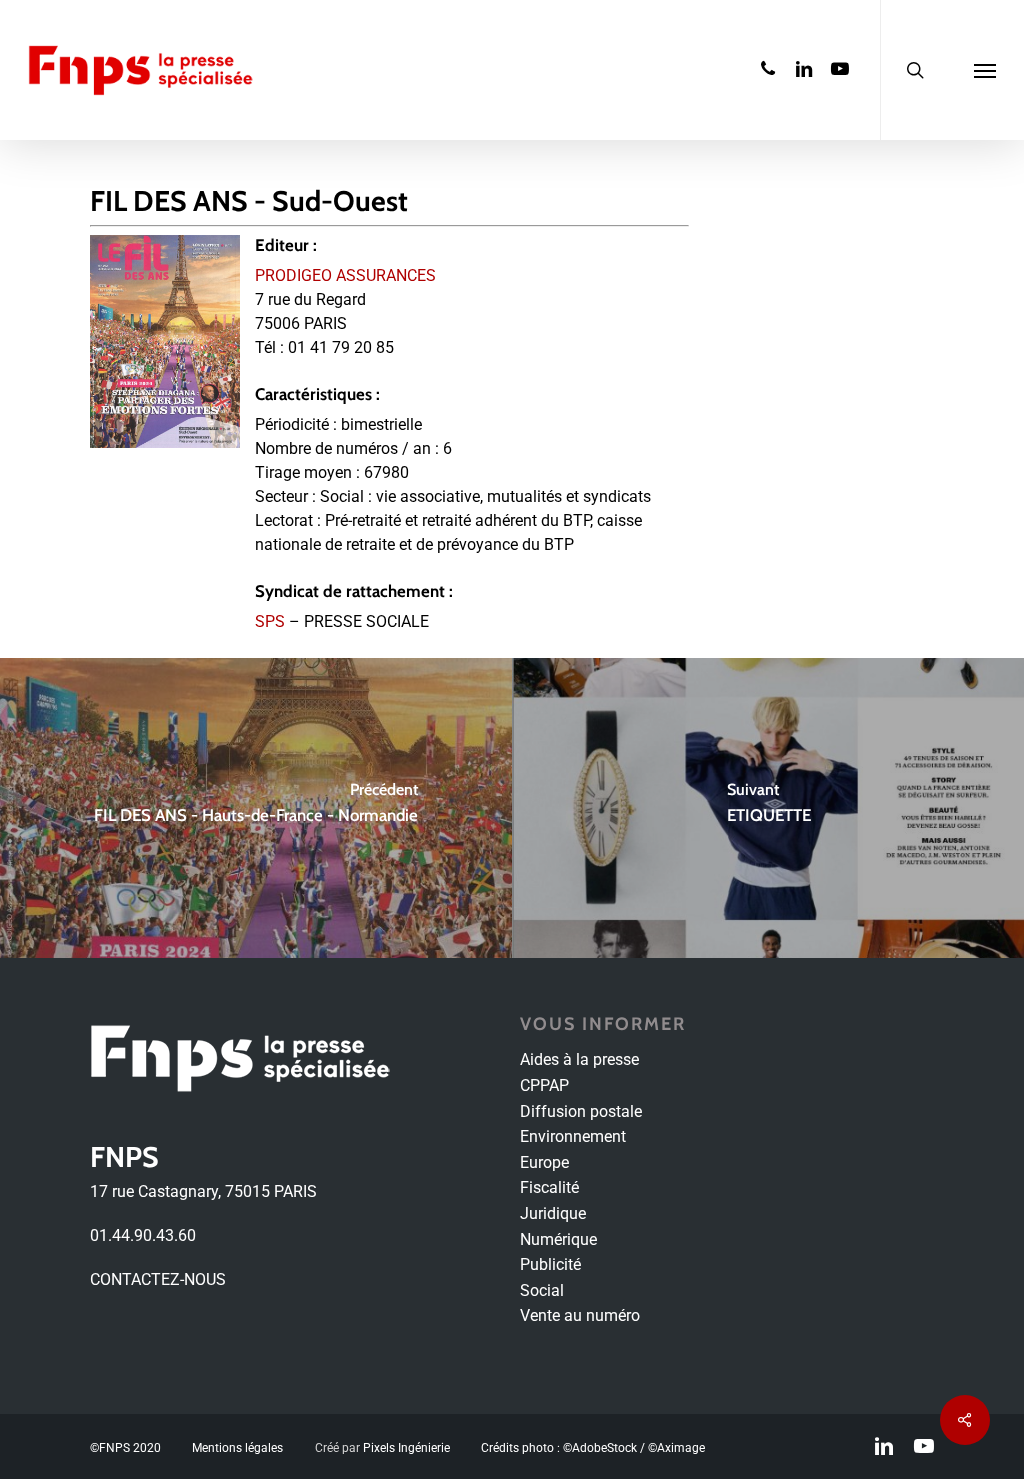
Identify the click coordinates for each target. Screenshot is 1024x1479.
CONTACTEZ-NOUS (158, 1279)
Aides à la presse (579, 1059)
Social (542, 1290)
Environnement (573, 1136)
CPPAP (544, 1085)
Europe (544, 1162)
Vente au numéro (580, 1315)
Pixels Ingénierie (406, 1448)
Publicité (550, 1264)
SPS (270, 621)
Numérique (558, 1239)
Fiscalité (549, 1187)
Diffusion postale (581, 1111)
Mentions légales (237, 1448)
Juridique (553, 1213)
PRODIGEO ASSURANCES (345, 275)
